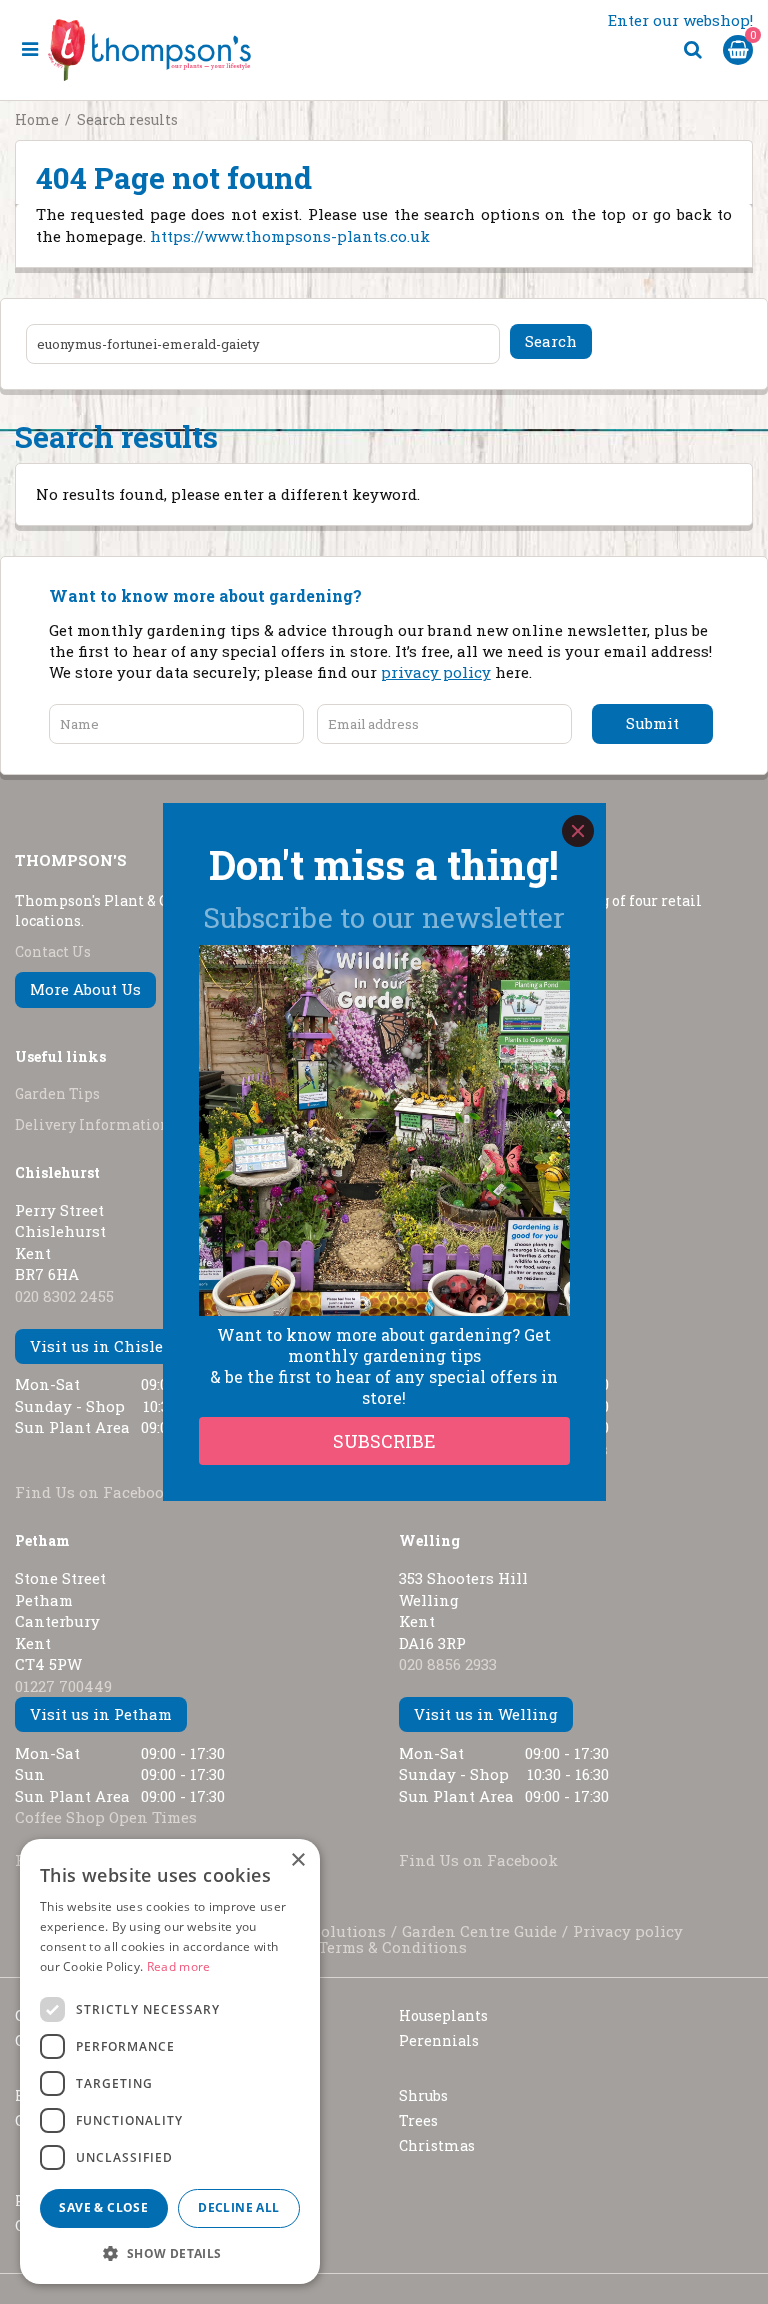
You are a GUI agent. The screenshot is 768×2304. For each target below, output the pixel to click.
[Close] (578, 831)
